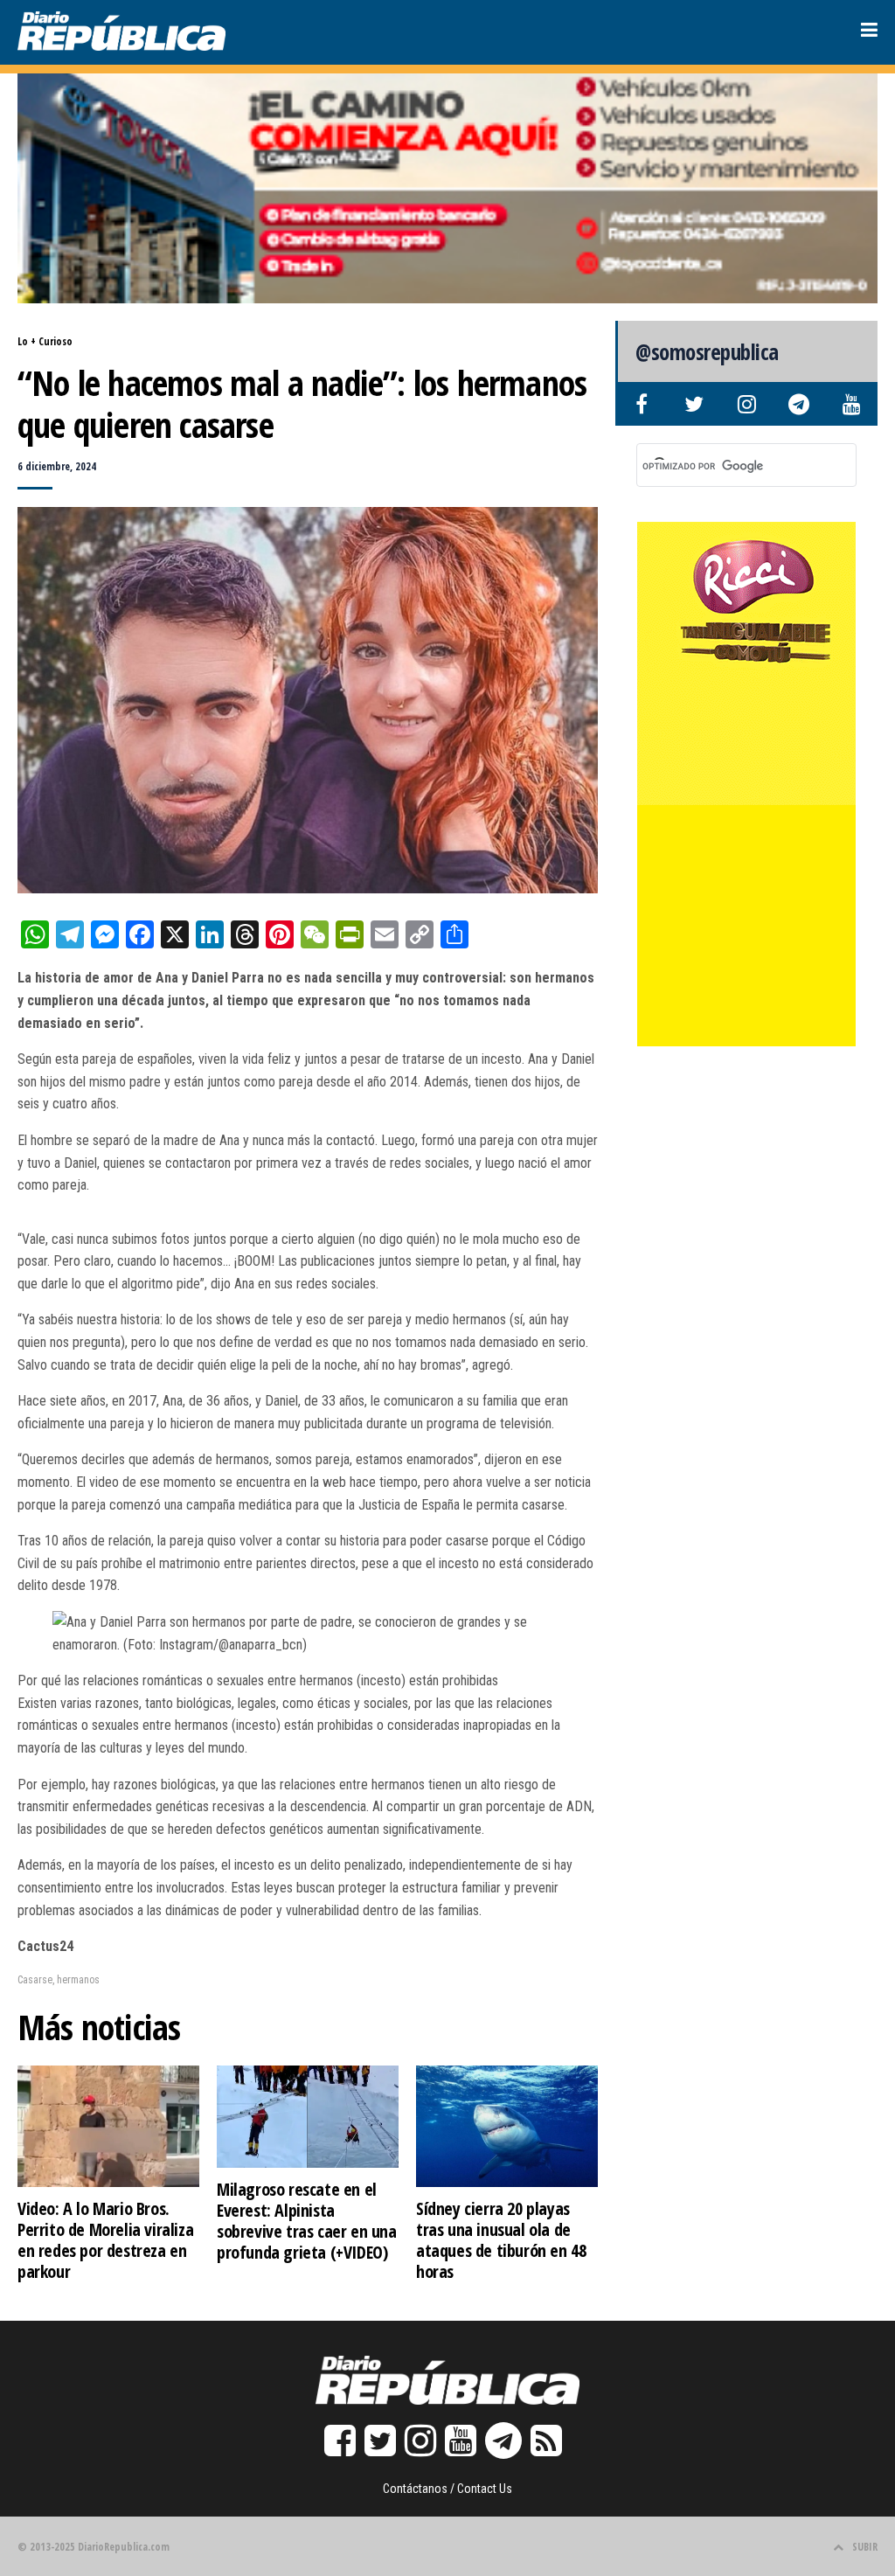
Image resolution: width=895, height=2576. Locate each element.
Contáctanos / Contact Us (447, 2489)
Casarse (35, 1980)
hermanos (78, 1980)
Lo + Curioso (45, 341)
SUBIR (865, 2547)
